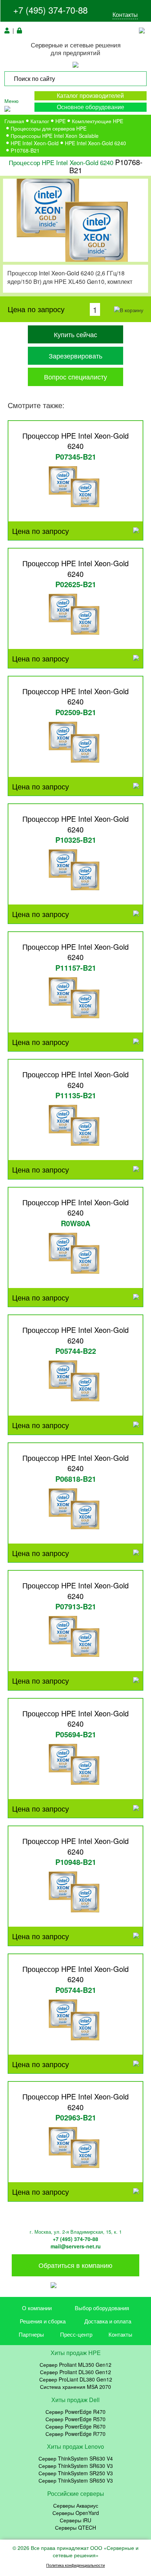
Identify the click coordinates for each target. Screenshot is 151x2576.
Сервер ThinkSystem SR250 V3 (76, 2473)
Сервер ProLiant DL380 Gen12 (76, 2379)
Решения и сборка (43, 2321)
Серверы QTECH (75, 2527)
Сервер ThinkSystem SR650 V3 (76, 2480)
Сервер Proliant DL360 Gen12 (75, 2372)
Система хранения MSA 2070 (75, 2387)
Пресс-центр (76, 2334)
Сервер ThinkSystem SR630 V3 (76, 2466)
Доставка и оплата (108, 2321)
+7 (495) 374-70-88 (50, 10)
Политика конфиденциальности (75, 2565)
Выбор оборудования (102, 2308)
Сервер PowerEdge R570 (75, 2419)
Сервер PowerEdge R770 (75, 2434)
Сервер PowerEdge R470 (75, 2412)
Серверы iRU (75, 2520)
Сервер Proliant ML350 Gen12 (75, 2365)
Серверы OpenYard (76, 2513)
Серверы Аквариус (76, 2505)
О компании (37, 2308)
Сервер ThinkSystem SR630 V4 (76, 2458)
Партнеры (31, 2334)
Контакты (125, 15)
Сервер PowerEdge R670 (75, 2426)
